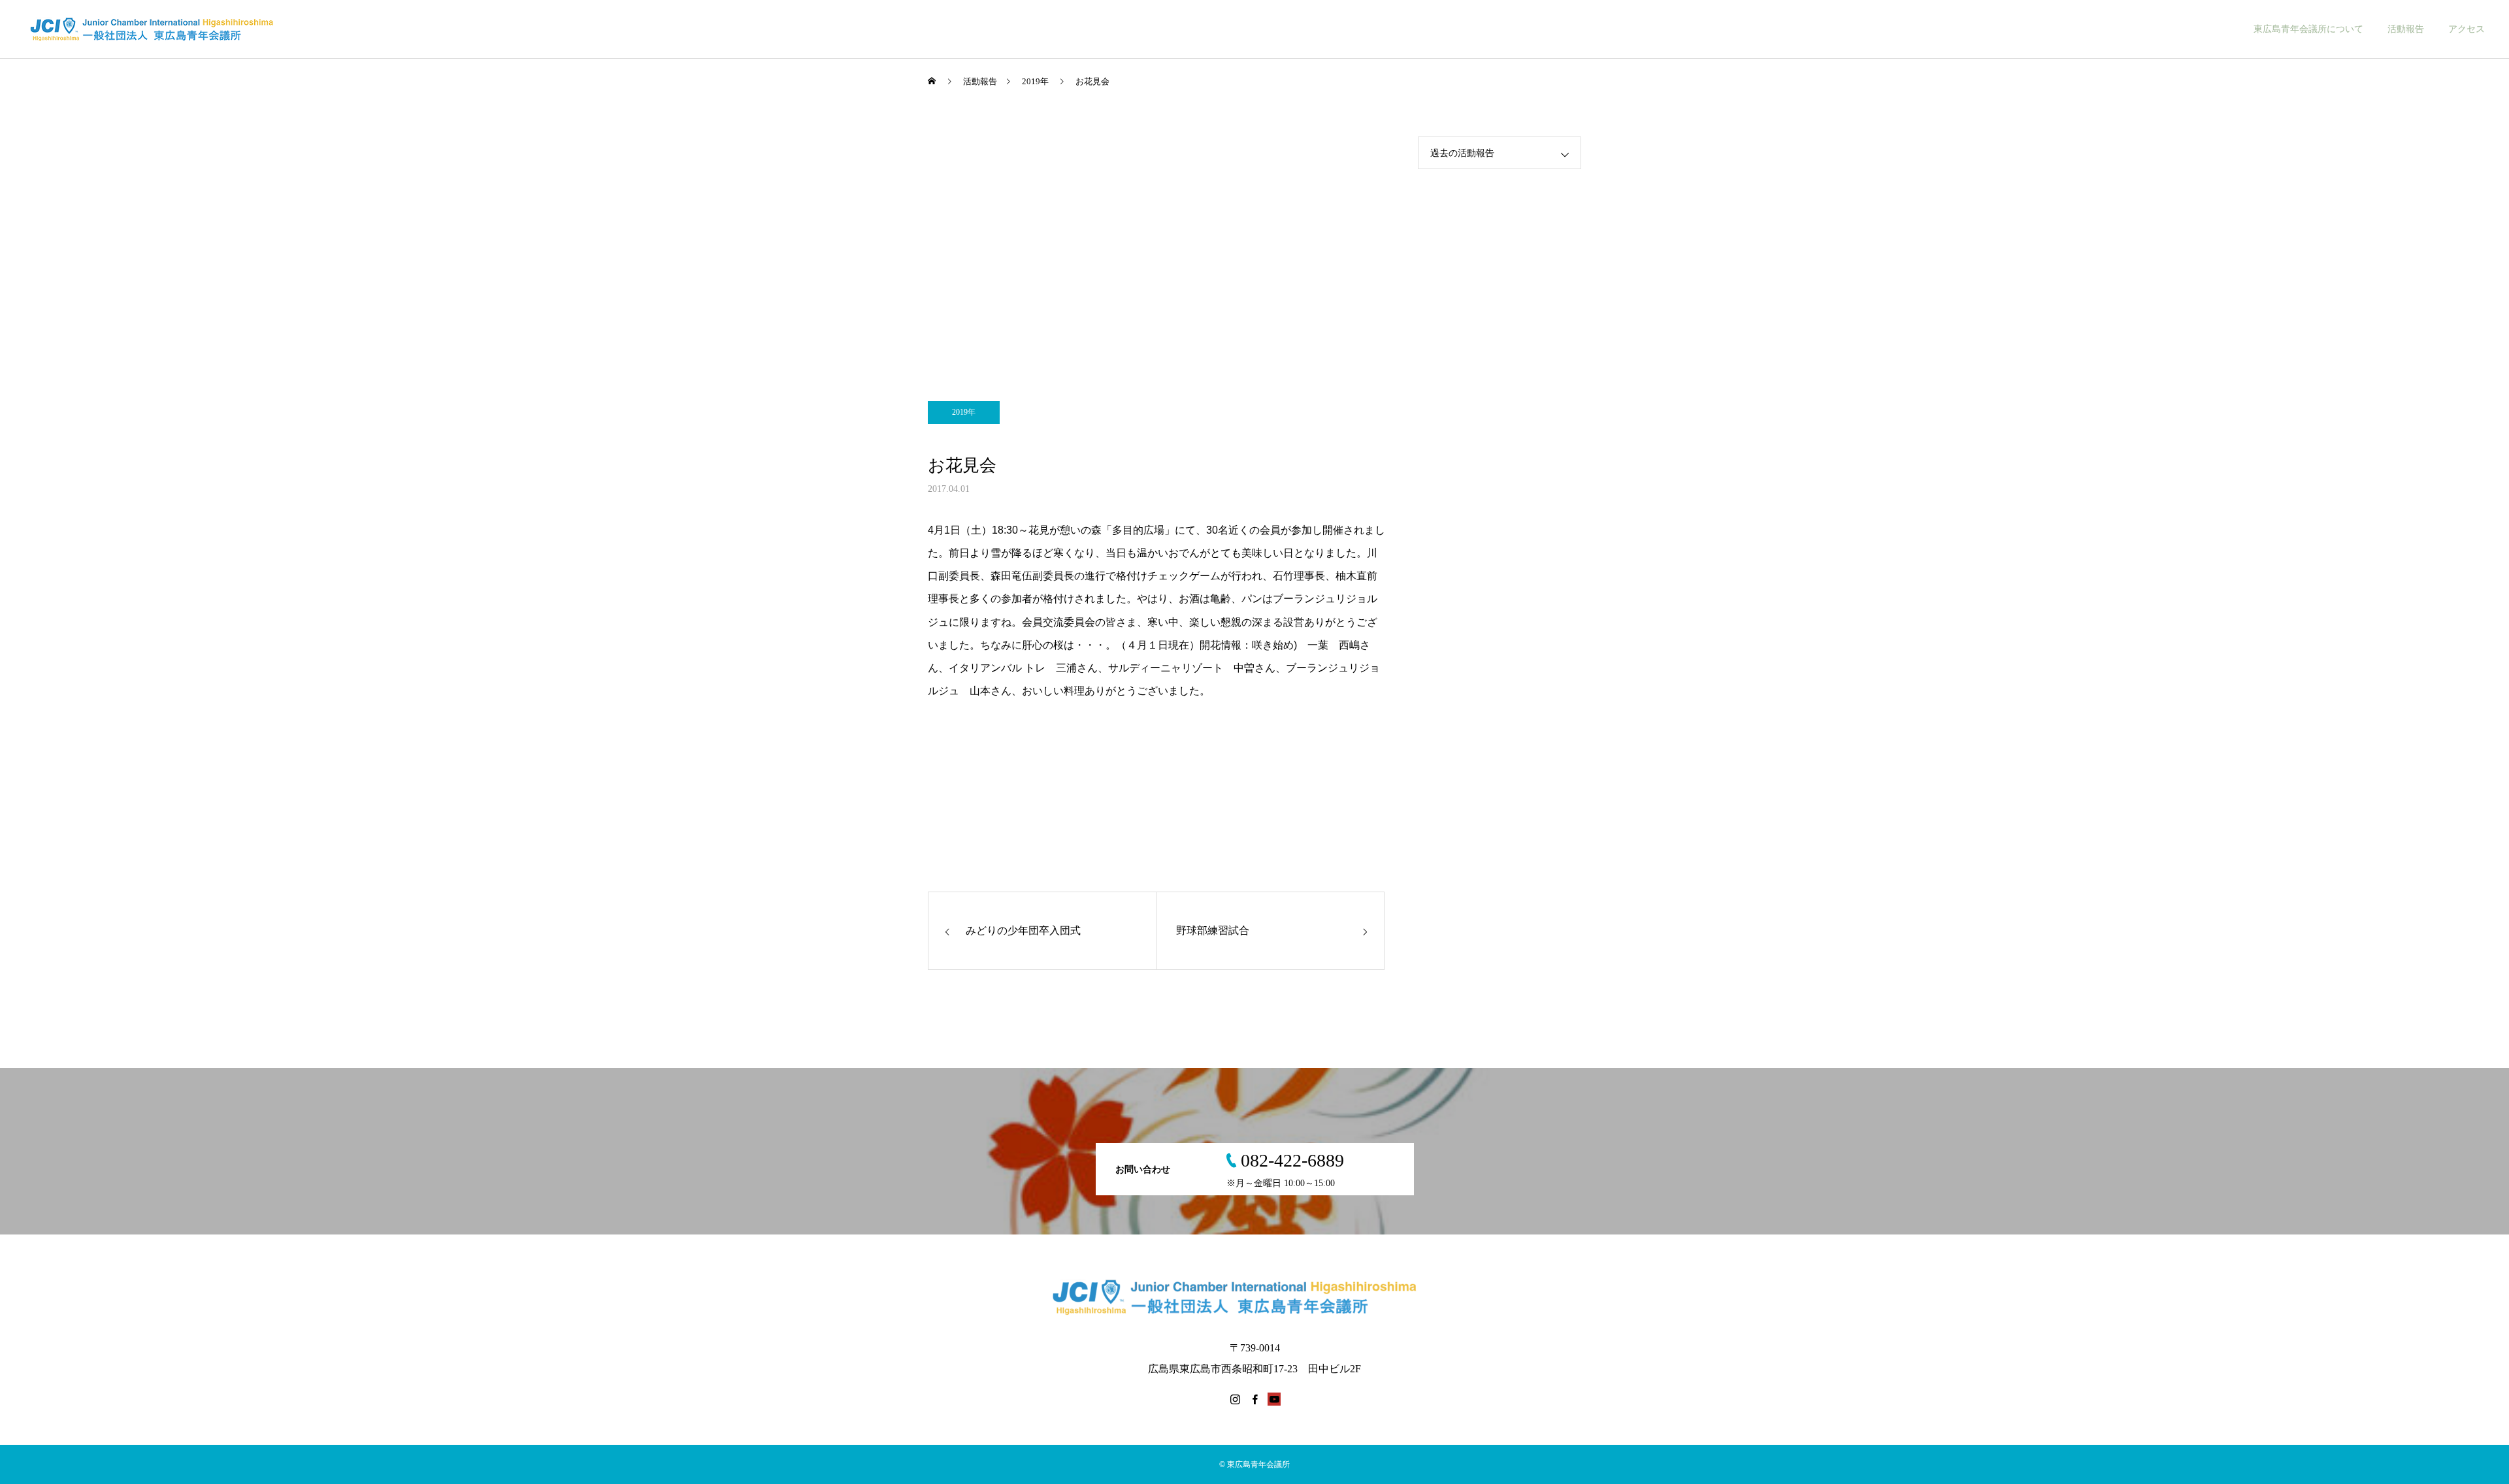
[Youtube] (1274, 1399)
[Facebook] (1254, 1399)
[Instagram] (1235, 1399)
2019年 (964, 412)
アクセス (2467, 29)
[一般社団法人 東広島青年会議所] (165, 29)
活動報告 (2406, 29)
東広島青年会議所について (2308, 29)
